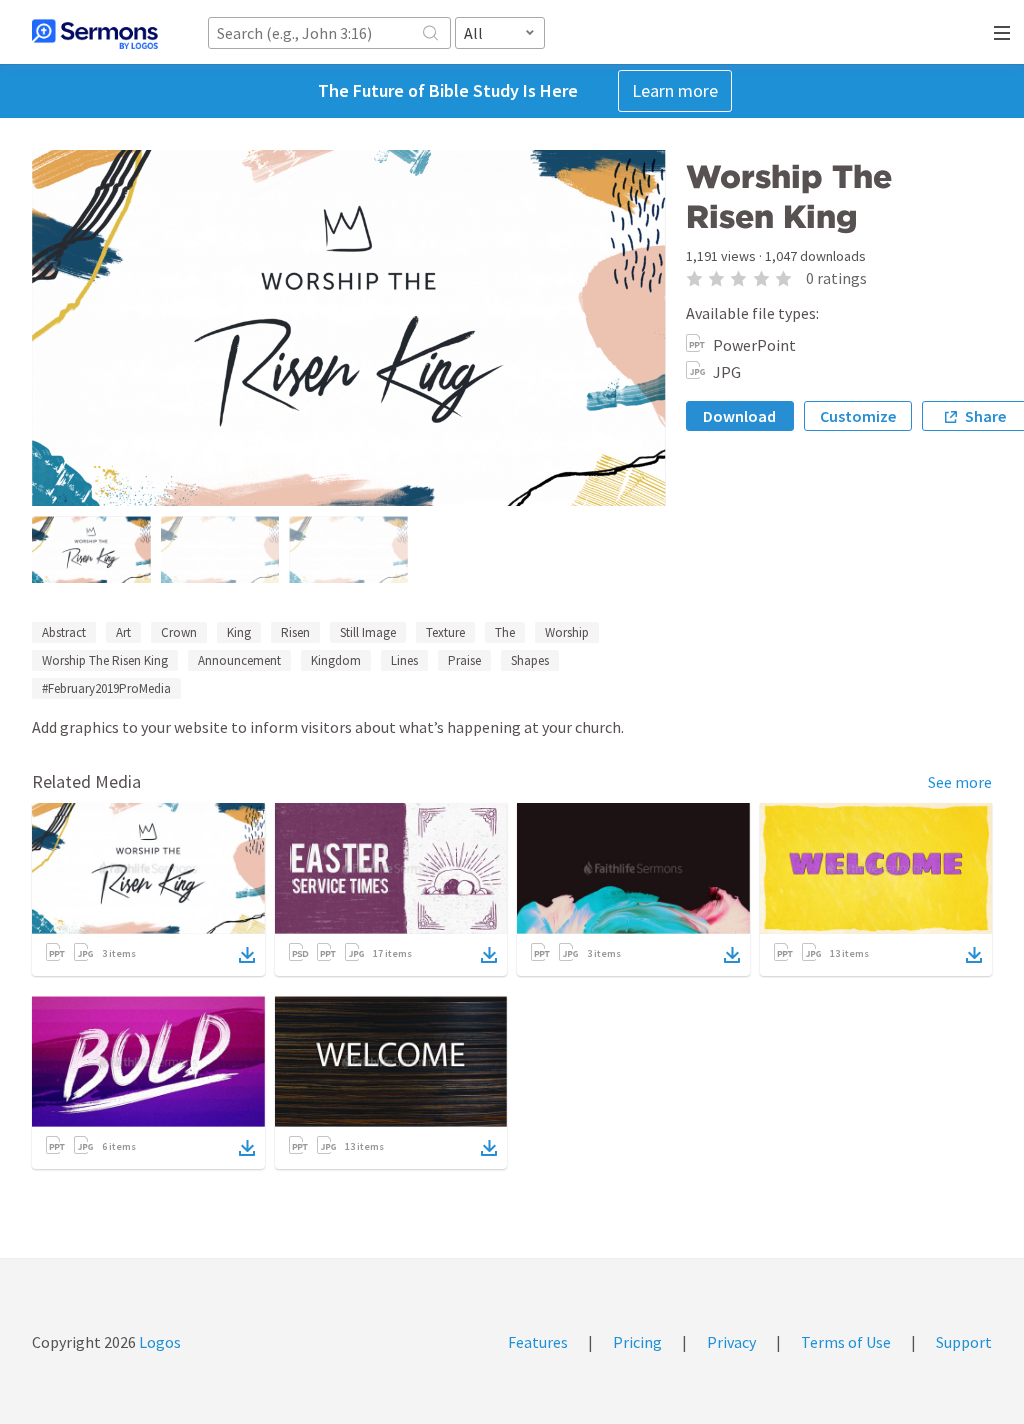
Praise (464, 660)
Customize (858, 416)
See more (960, 782)
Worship (567, 632)
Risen (295, 632)
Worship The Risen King (105, 660)
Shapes (530, 660)
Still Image (368, 632)
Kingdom (336, 660)
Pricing (637, 1342)
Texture (445, 632)
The (505, 632)
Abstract (64, 632)
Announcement (239, 660)
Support (964, 1342)
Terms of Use (846, 1342)
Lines (404, 660)
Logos (158, 1342)
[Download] (247, 955)
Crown (179, 632)
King (239, 632)
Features (538, 1342)
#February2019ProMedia (106, 688)
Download (739, 416)
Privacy (731, 1342)
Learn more (675, 90)
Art (123, 632)
